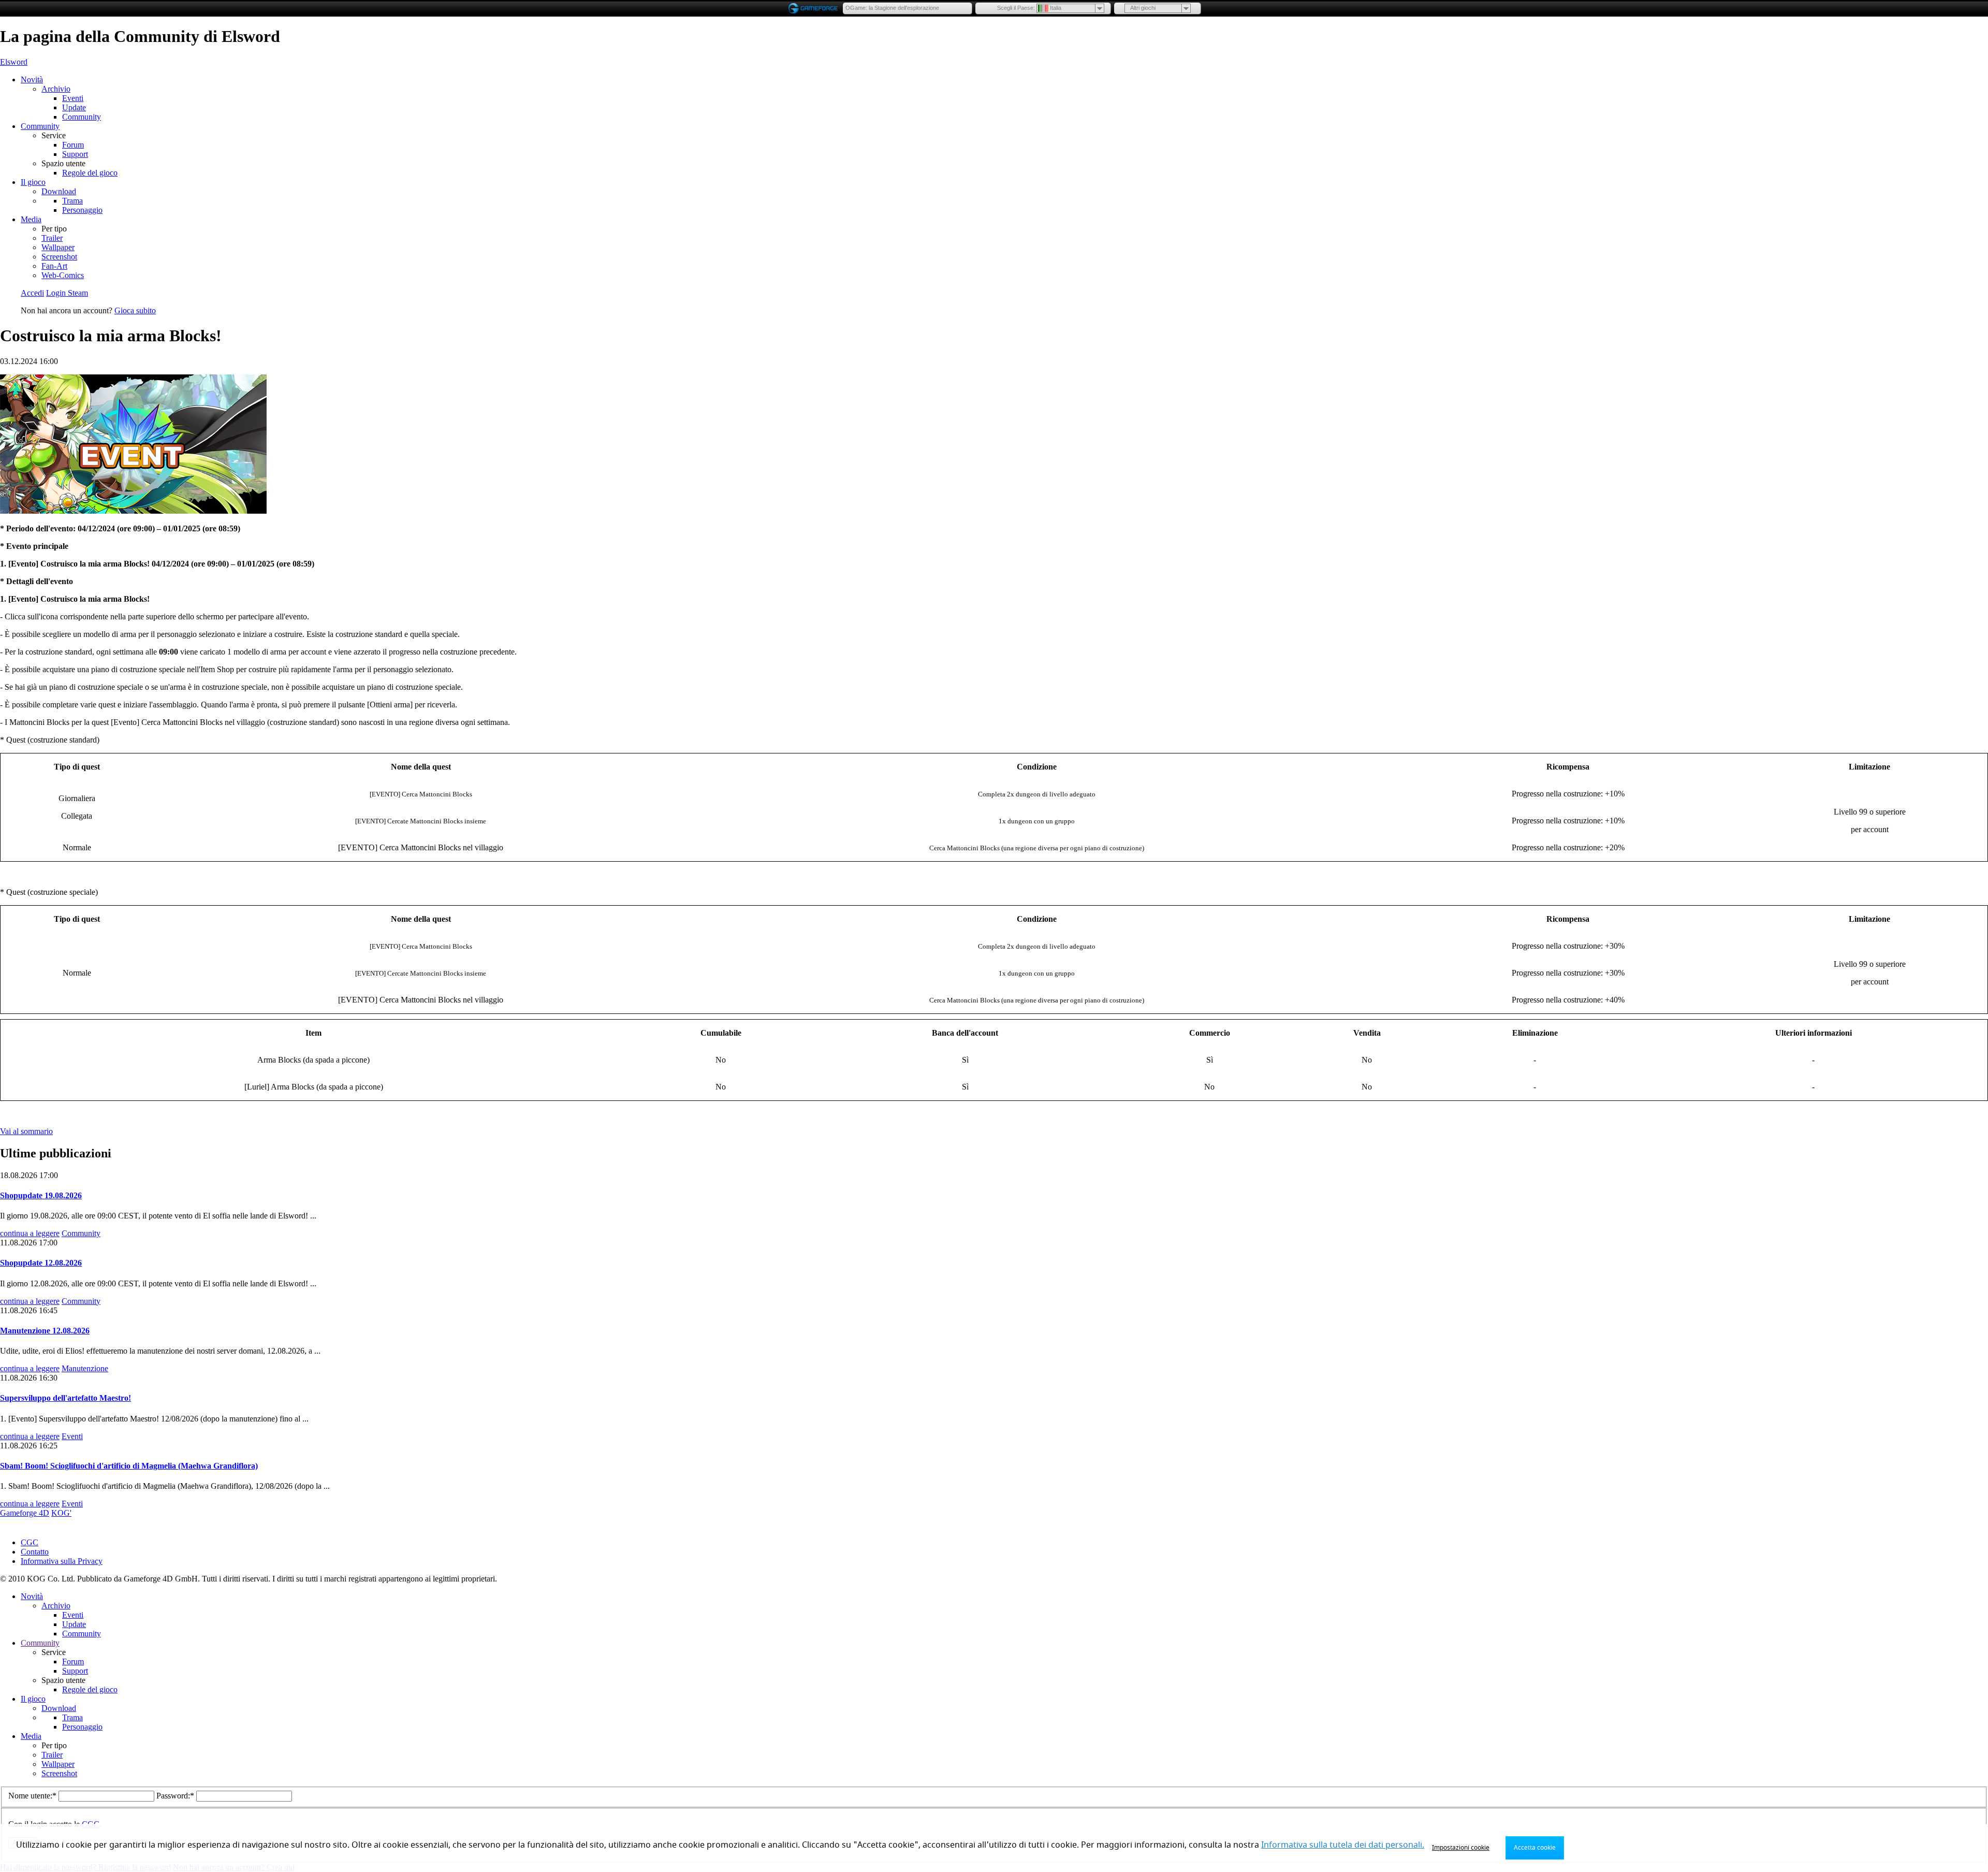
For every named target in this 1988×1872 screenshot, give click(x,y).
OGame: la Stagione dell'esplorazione (892, 8)
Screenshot (59, 257)
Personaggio (82, 210)
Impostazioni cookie (1461, 1848)
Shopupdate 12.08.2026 (41, 1263)
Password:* (176, 1796)
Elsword (14, 62)
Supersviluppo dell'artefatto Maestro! (65, 1398)
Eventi (73, 98)
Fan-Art (54, 266)
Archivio (56, 89)
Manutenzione (85, 1368)
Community (82, 117)
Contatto (35, 1552)
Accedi (32, 293)
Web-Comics (63, 275)
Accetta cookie (1535, 1848)
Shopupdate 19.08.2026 (41, 1195)
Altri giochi (1143, 8)
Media (31, 219)
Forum (73, 145)
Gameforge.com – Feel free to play (815, 8)
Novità (32, 79)
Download (59, 191)
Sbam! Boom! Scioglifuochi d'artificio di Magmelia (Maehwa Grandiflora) (129, 1466)
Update (74, 107)
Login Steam (67, 293)
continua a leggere (30, 1233)
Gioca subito (135, 310)
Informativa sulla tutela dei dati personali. (1343, 1845)
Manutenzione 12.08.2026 (45, 1331)
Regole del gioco (90, 173)
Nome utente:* (33, 1796)
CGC (30, 1542)
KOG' (61, 1513)
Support (75, 154)
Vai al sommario (26, 1131)
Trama (72, 201)
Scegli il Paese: (1016, 8)
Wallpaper (58, 247)
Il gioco (33, 182)
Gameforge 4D (25, 1513)
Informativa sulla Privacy (62, 1561)
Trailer (52, 238)
